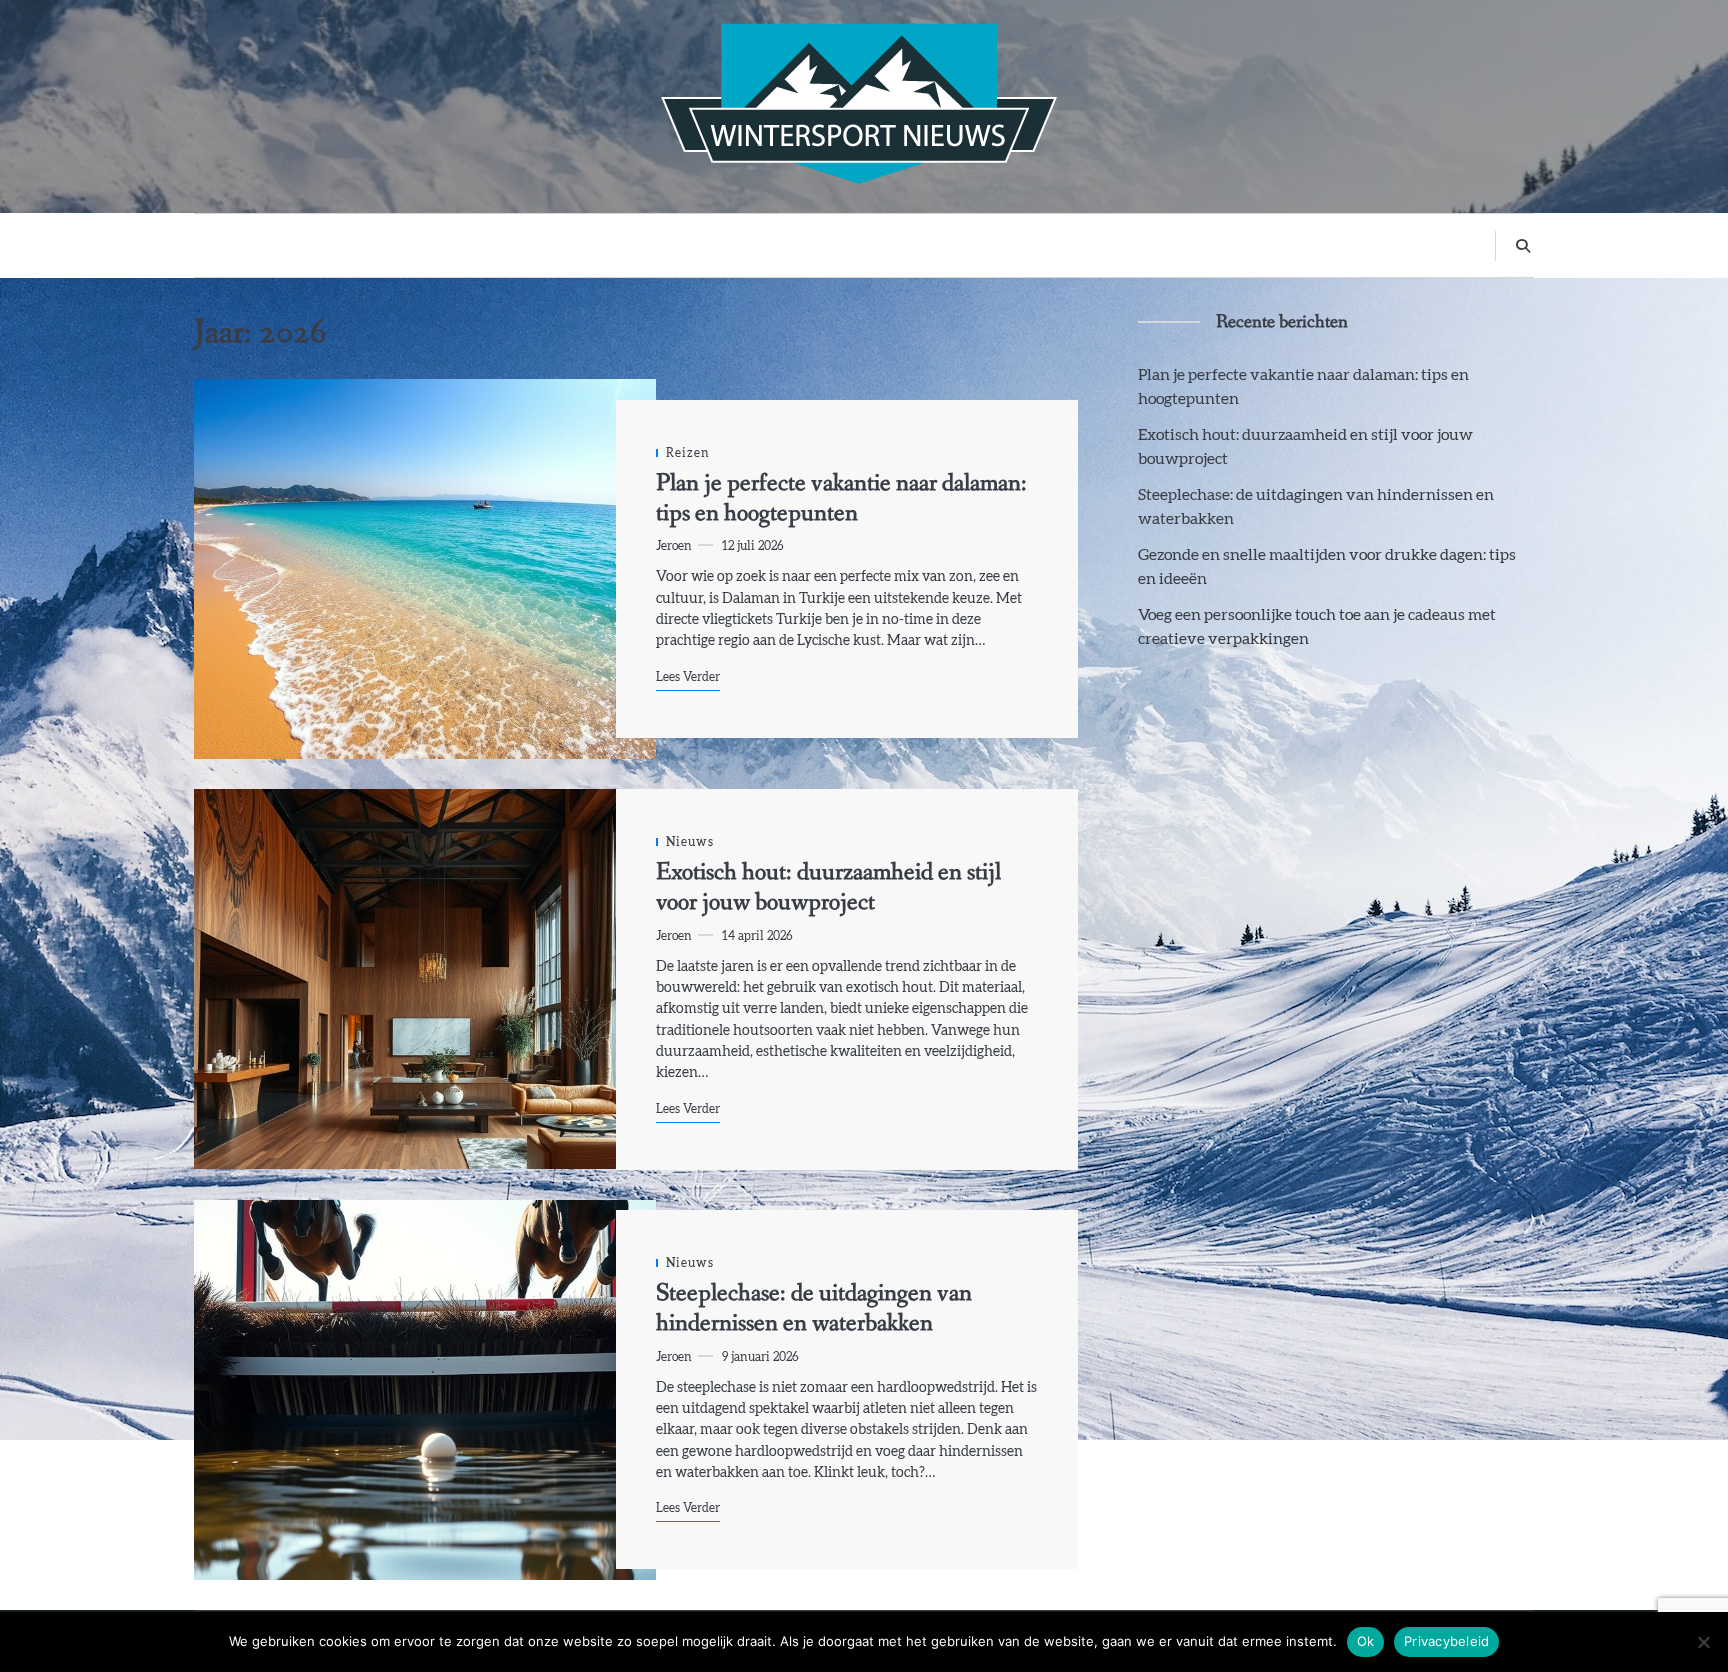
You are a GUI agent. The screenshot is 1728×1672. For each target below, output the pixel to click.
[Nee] (1703, 1642)
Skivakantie (572, 244)
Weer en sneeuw (873, 244)
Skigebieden (679, 244)
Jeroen (674, 546)
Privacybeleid (1446, 1641)
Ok (1366, 1641)
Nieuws (1051, 244)
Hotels (977, 244)
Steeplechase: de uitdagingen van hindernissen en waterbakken (814, 1308)
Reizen (769, 244)
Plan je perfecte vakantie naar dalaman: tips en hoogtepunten (841, 498)
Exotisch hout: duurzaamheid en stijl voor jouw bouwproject (828, 887)
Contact (1131, 244)
